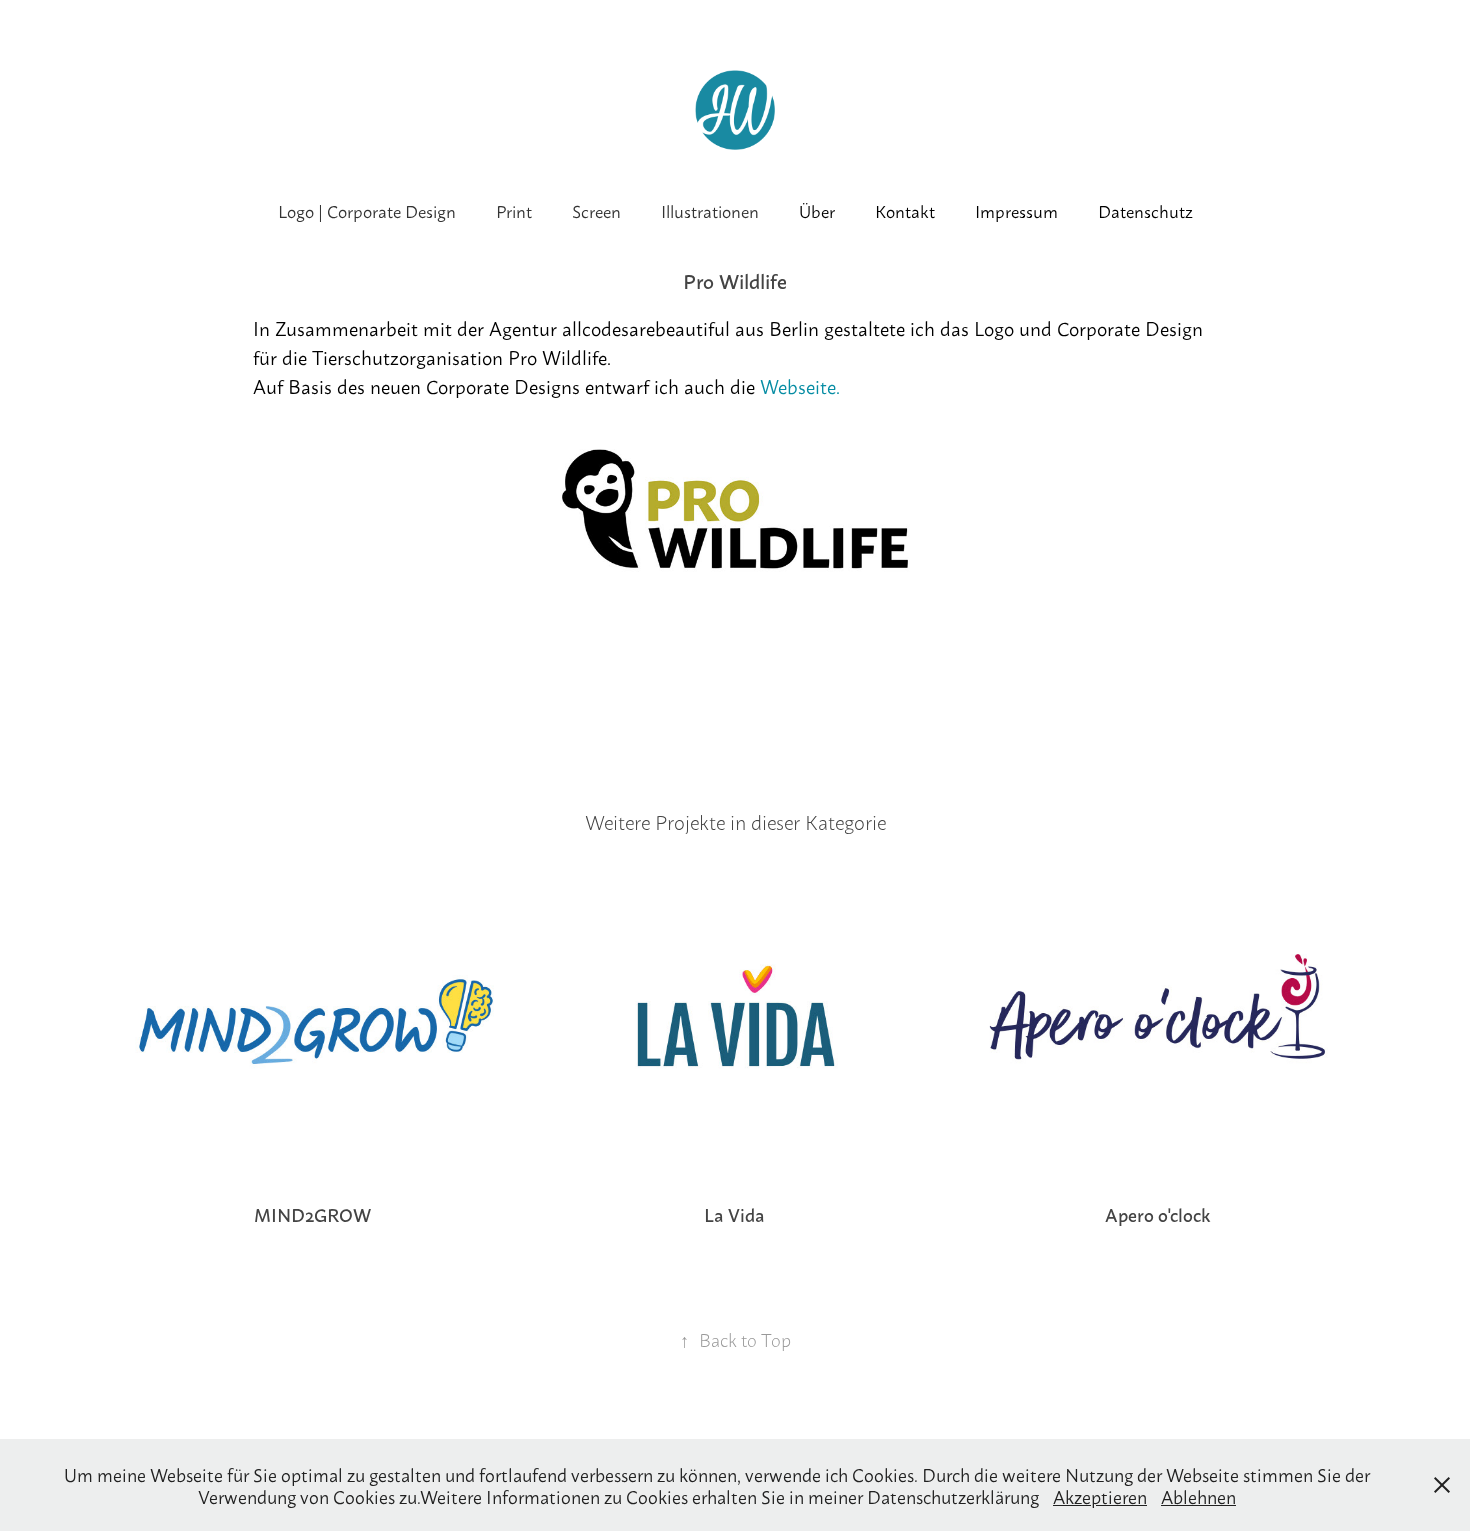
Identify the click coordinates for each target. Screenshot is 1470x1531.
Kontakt (905, 210)
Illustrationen (710, 210)
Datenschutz (1145, 210)
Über (817, 210)
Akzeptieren (1100, 1496)
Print (514, 210)
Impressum (1016, 210)
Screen (596, 210)
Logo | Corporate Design (367, 210)
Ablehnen (1198, 1496)
